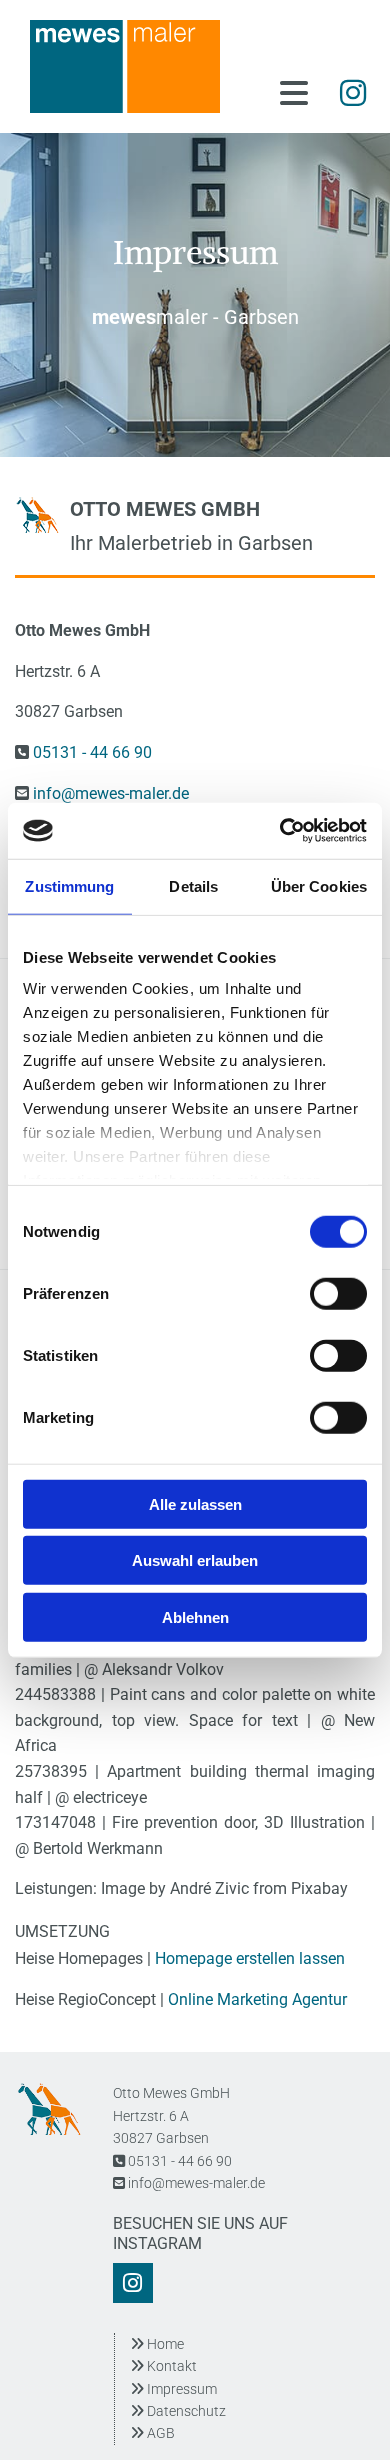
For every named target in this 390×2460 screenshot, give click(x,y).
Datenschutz (178, 2411)
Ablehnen (195, 1616)
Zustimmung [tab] (69, 885)
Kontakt (163, 2366)
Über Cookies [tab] (319, 885)
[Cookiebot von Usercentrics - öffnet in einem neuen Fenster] (280, 831)
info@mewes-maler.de (111, 793)
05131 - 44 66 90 (92, 752)
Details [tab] (193, 885)
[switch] (338, 1293)
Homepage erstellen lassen (250, 1958)
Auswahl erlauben (195, 1560)
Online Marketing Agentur (257, 1999)
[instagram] (352, 92)
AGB (161, 2433)
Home (157, 2344)
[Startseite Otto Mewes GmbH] (135, 66)
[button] (285, 95)
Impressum (173, 2389)
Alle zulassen (195, 1503)
